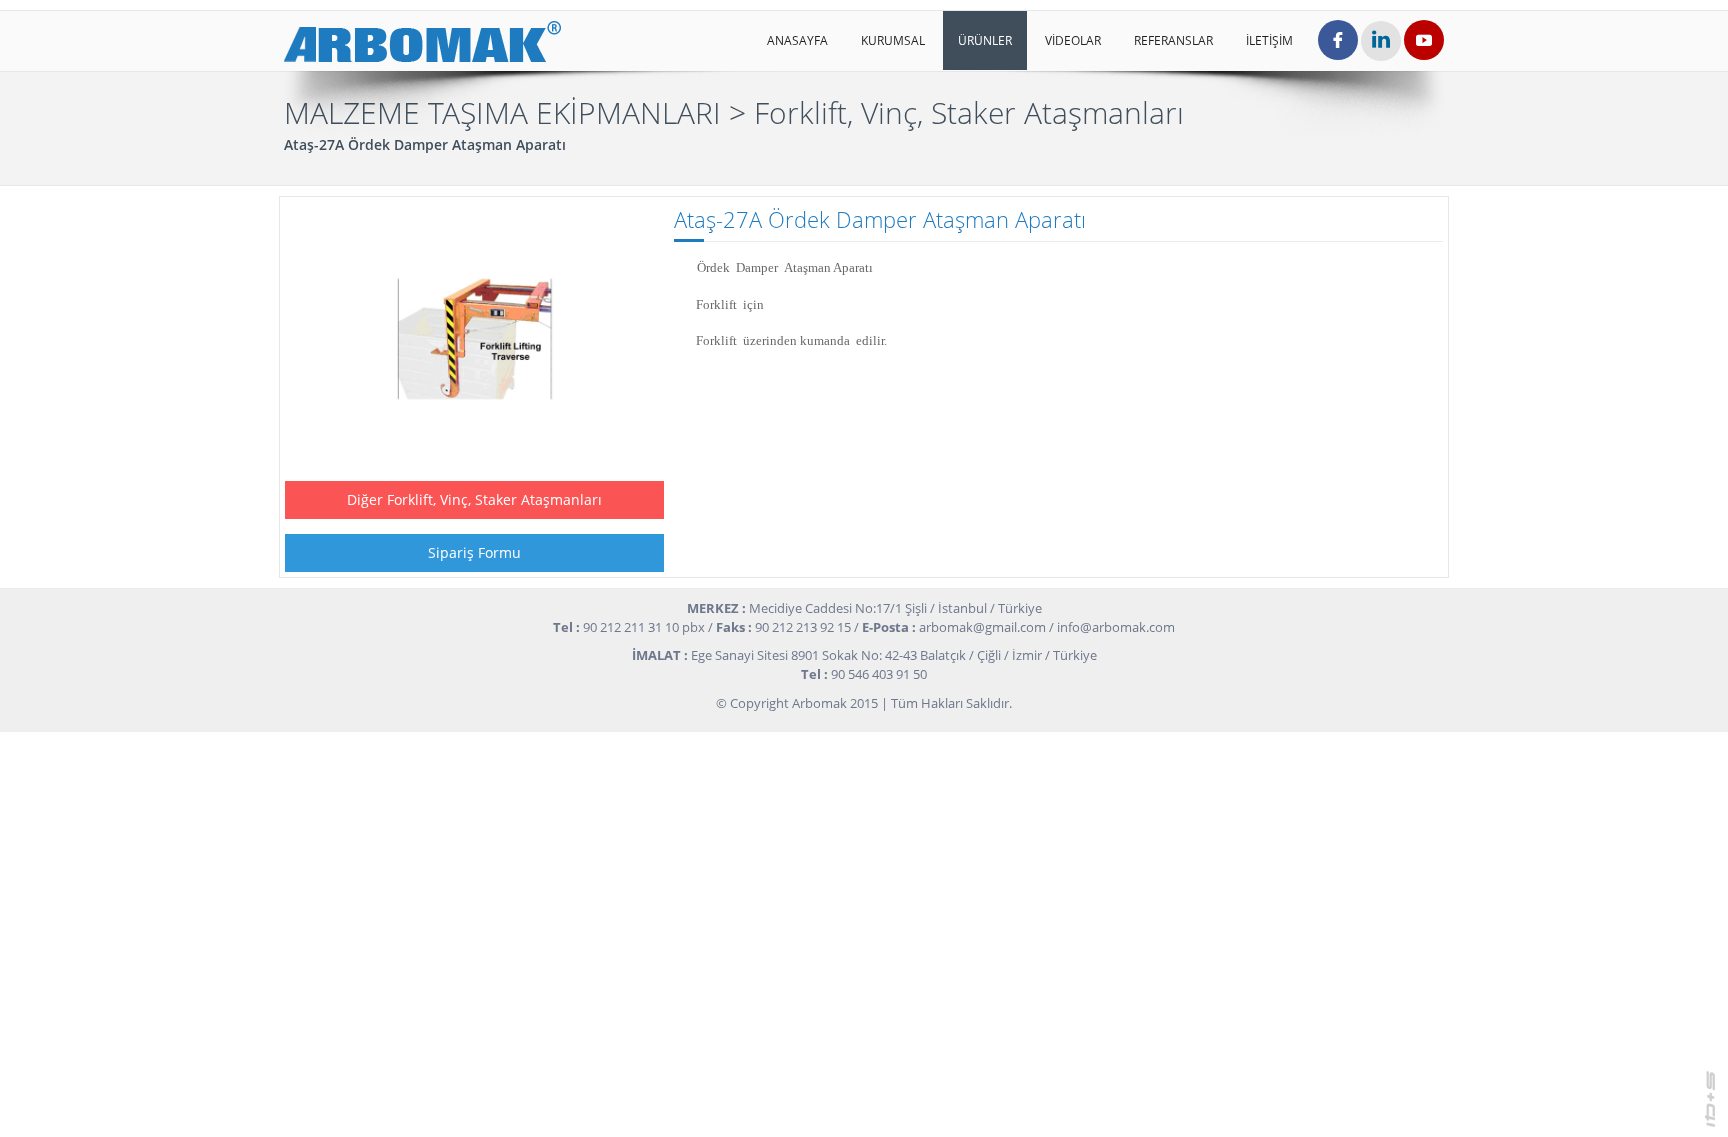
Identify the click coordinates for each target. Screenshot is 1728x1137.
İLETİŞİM (1269, 40)
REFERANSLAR (1173, 40)
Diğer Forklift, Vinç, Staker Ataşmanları (474, 499)
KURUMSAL (893, 40)
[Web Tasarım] (1710, 1097)
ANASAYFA (797, 40)
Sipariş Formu (474, 552)
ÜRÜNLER (985, 40)
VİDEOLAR (1073, 40)
